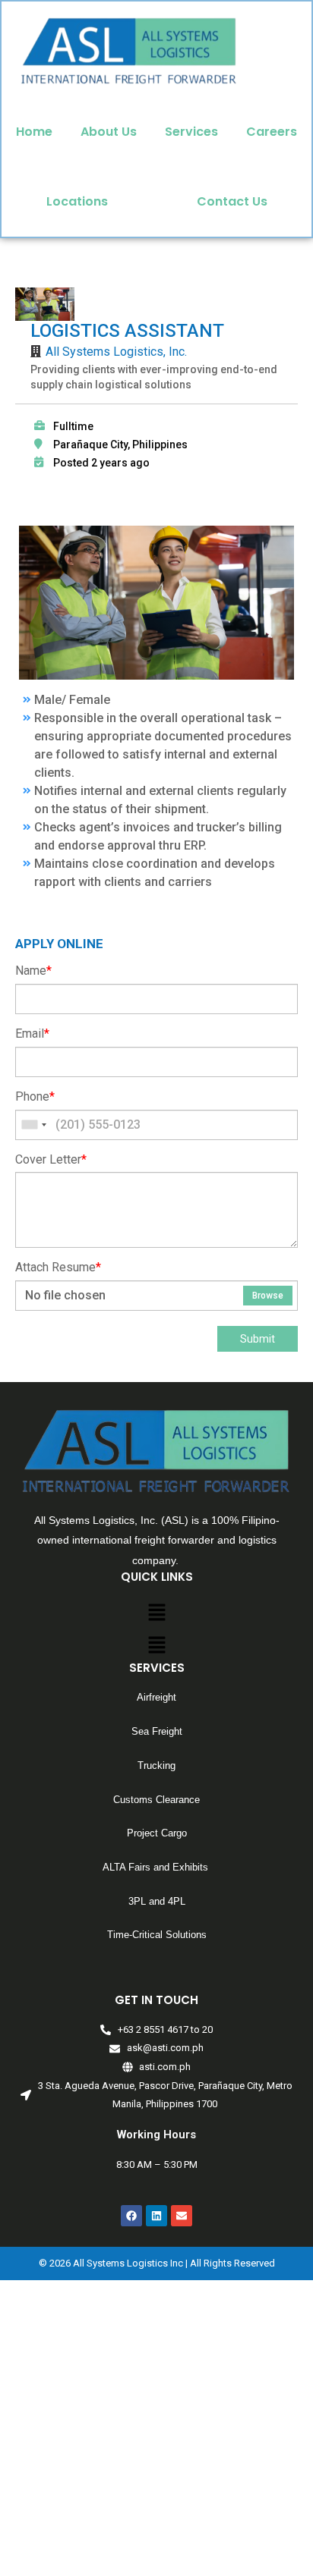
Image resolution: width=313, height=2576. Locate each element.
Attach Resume (58, 1267)
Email (32, 1034)
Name (33, 971)
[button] (156, 1614)
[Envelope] (182, 2216)
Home (34, 132)
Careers (272, 132)
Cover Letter (51, 1159)
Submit (258, 1339)
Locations (77, 201)
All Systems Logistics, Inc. (116, 352)
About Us (109, 132)
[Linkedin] (156, 2216)
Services (191, 132)
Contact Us (232, 201)
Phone (35, 1096)
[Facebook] (131, 2216)
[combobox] (33, 1125)
